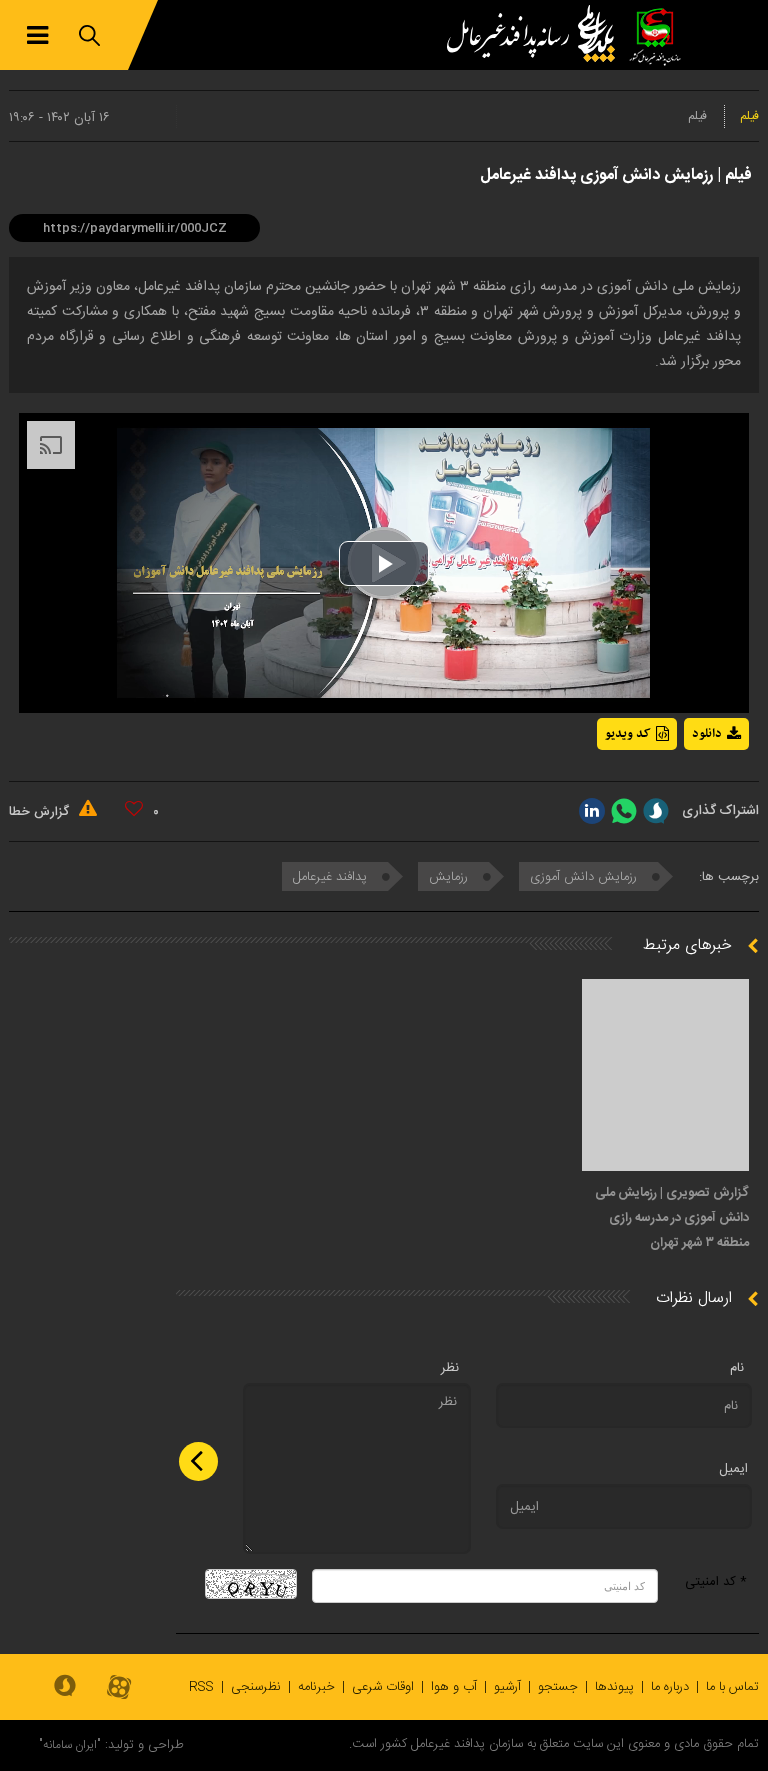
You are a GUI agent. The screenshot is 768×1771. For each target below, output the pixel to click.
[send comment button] (198, 1461)
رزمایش (450, 877)
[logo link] (536, 35)
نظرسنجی (256, 1687)
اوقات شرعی (383, 1687)
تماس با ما (732, 1687)
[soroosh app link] (65, 1687)
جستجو (558, 1687)
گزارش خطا (41, 812)
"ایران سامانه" (70, 1745)
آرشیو (507, 1687)
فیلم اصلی (679, 786)
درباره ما (670, 1687)
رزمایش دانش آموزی (585, 877)
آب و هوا (454, 1687)
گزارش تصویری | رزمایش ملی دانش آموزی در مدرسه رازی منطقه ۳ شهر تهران (672, 1218)
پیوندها (614, 1687)
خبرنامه (316, 1687)
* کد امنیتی (716, 1582)
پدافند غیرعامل (332, 877)
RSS (201, 1687)
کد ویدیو (628, 734)
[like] (134, 809)
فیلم (749, 116)
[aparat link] (119, 1688)
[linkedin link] (592, 811)
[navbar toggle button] (37, 35)
